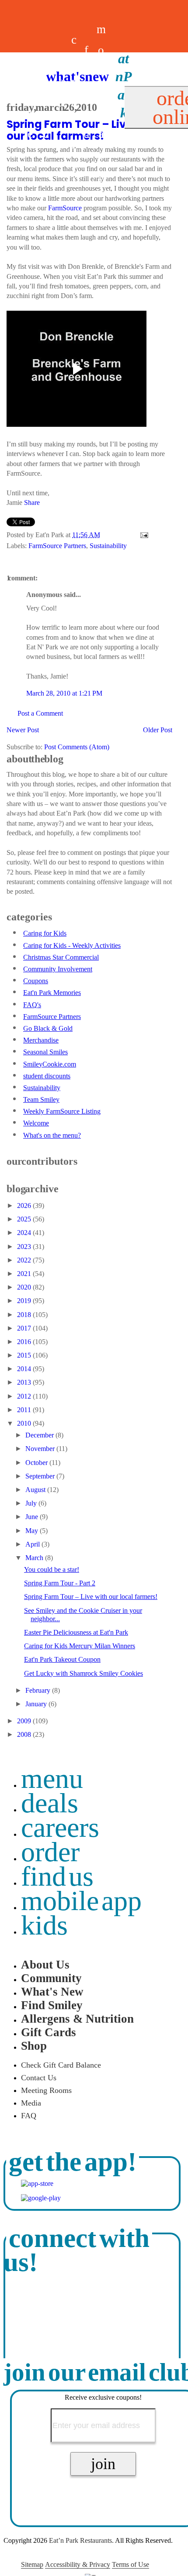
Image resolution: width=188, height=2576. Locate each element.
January (37, 1704)
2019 (25, 1301)
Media (31, 2103)
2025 (25, 1219)
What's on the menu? (52, 1135)
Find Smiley (52, 2005)
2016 (25, 1342)
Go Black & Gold (48, 1028)
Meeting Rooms (46, 2090)
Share (32, 503)
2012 (25, 1396)
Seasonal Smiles (45, 1052)
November (41, 1449)
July (32, 1503)
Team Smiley (41, 1099)
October (37, 1463)
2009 (25, 1721)
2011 (25, 1410)
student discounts (47, 1076)
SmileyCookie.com (50, 1064)
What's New (52, 1992)
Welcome (36, 1123)
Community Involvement (58, 969)
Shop (34, 2046)
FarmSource (65, 208)
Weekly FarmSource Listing (62, 1111)
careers (74, 103)
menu (52, 1779)
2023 (25, 1247)
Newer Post (23, 730)
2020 (25, 1287)
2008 (25, 1734)
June (33, 1517)
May (33, 1531)
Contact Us (39, 2078)
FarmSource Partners (57, 546)
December (40, 1435)
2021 (25, 1274)
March (35, 1558)
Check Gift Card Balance (61, 2065)
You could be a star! (52, 1569)
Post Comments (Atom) (77, 747)
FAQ (29, 2116)
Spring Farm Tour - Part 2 (60, 1583)
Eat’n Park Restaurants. (81, 2540)
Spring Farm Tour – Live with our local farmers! (91, 1597)
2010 (25, 1423)
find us (57, 1876)
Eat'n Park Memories (52, 993)
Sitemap (32, 2564)
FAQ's (32, 1005)
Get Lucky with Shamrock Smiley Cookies (84, 1673)
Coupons (36, 981)
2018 (25, 1315)
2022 (25, 1260)
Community (51, 1978)
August (36, 1490)
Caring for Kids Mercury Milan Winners (80, 1646)
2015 (25, 1355)
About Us (45, 1965)
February (39, 1690)
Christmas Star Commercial (61, 957)
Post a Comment (40, 713)
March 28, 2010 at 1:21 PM (64, 693)
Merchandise (41, 1040)
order (50, 1852)
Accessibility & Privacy (78, 2564)
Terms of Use (131, 2564)
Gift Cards (49, 2032)
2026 (25, 1206)
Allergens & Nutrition (77, 2019)
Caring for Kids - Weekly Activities (72, 945)
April (33, 1544)
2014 (25, 1369)
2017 (25, 1328)
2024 (25, 1233)
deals (61, 103)
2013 (25, 1382)
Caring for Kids (45, 933)
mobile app (81, 1901)
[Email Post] (143, 535)
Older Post (158, 730)
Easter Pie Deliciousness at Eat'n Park (76, 1632)
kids (44, 1925)
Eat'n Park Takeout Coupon (62, 1659)
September (41, 1476)
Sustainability (108, 546)
